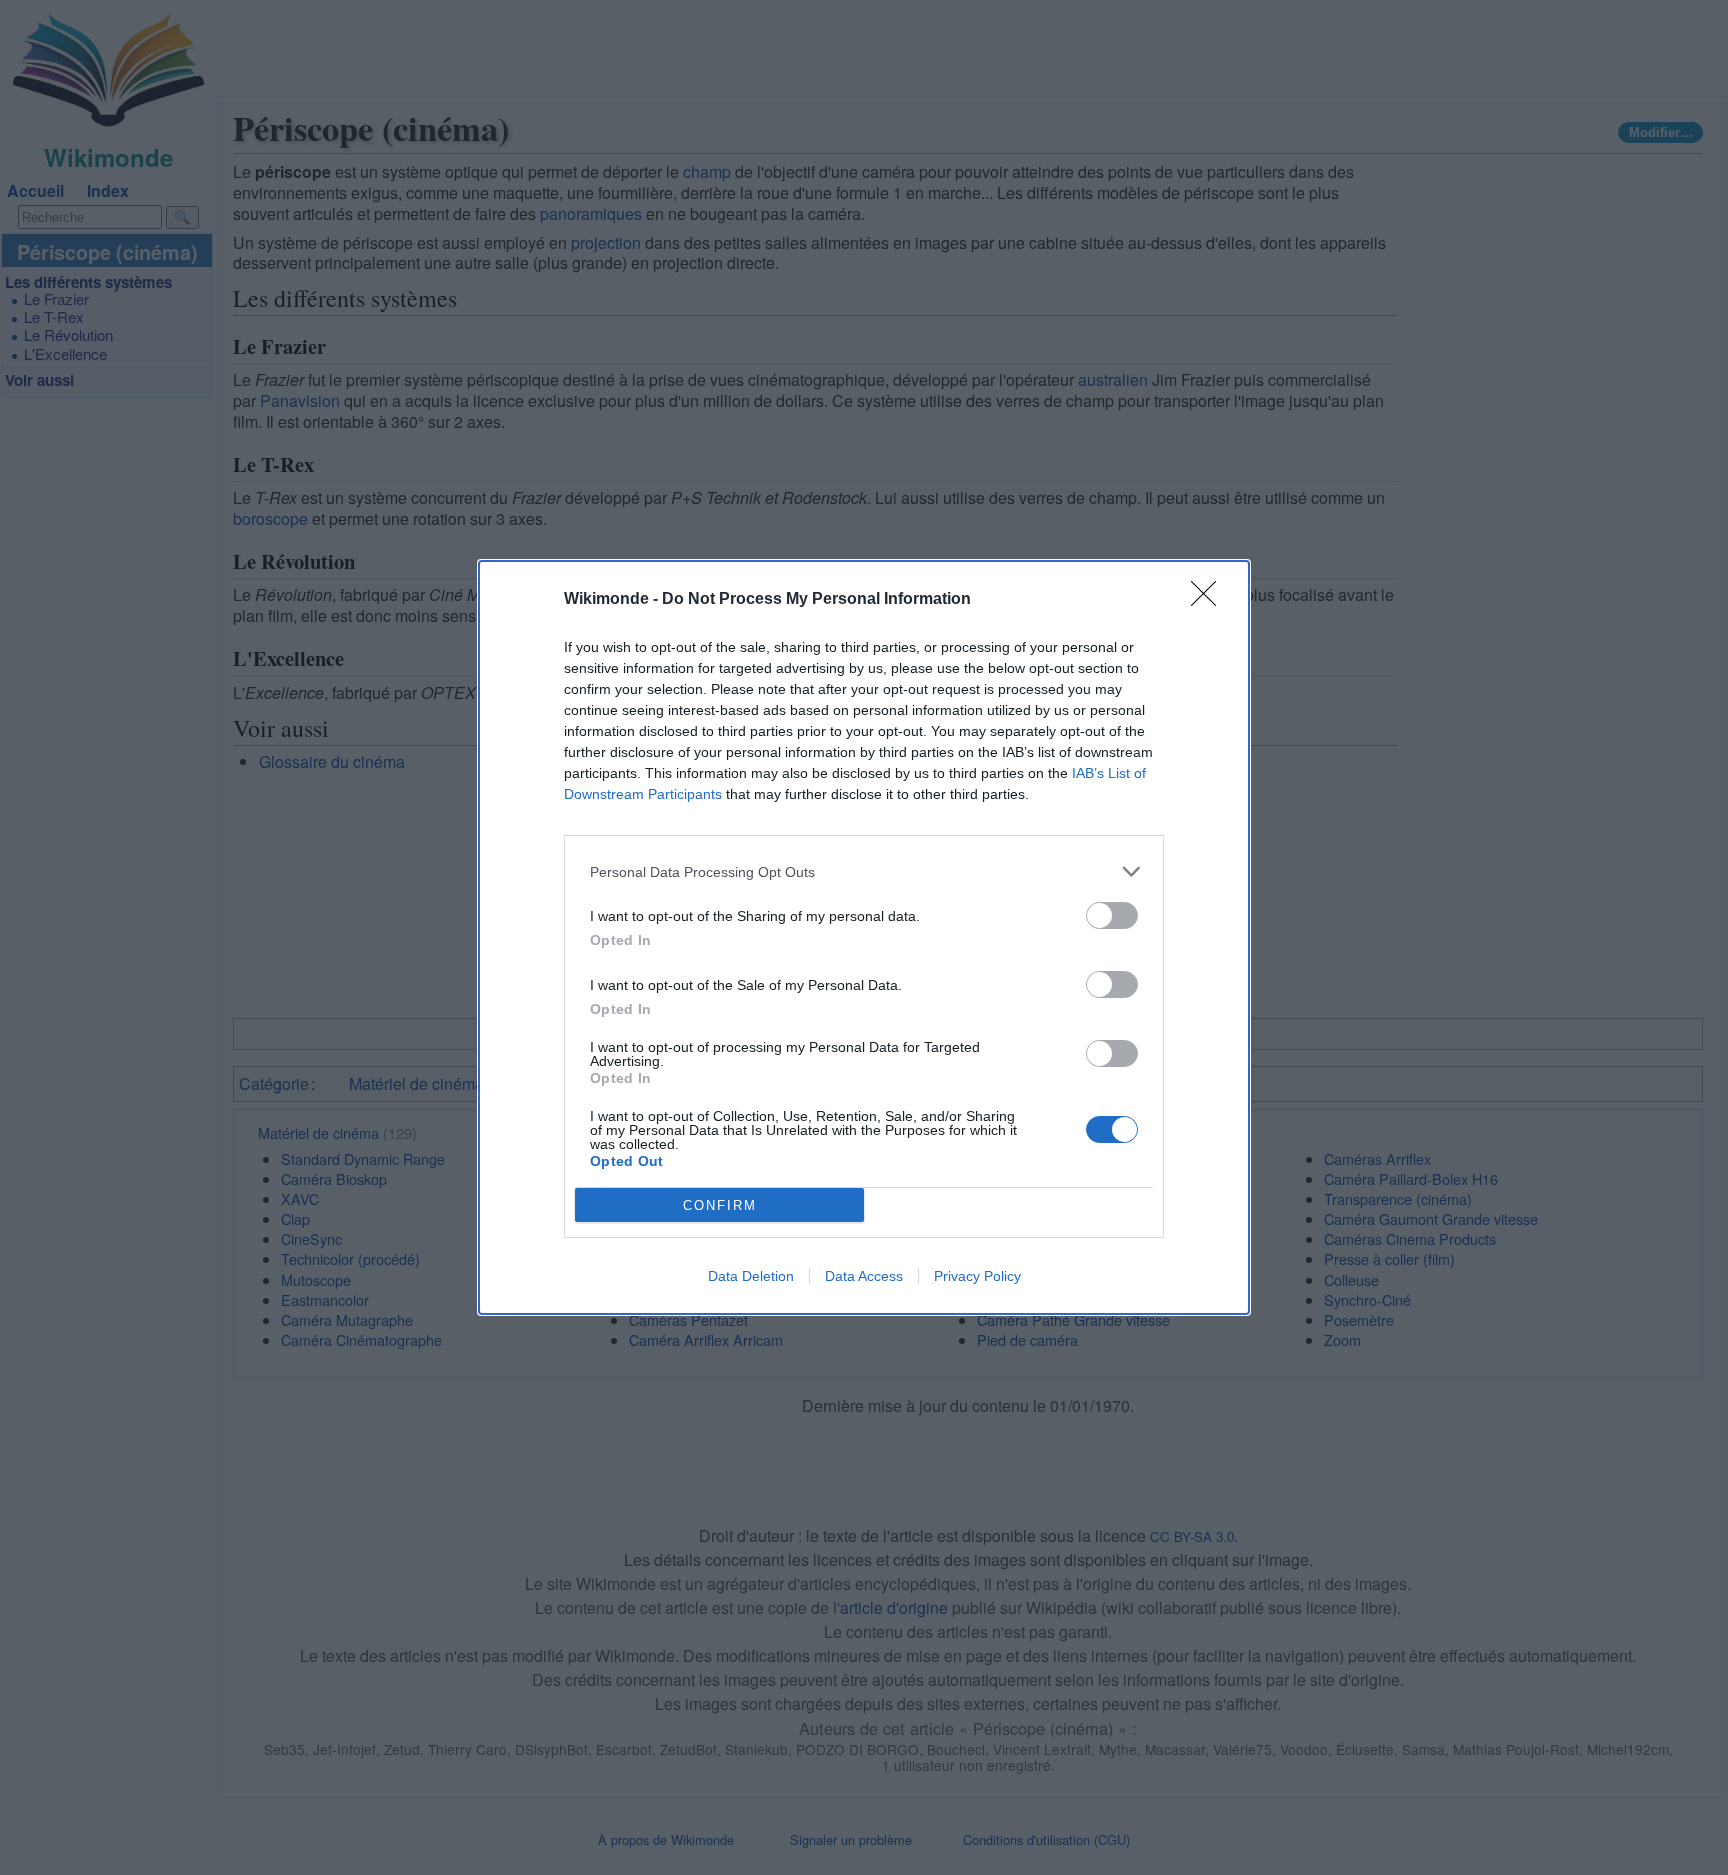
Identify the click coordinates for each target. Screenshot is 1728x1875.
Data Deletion (751, 1276)
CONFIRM (720, 1205)
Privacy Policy (977, 1276)
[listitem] (864, 871)
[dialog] (864, 937)
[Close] (1210, 600)
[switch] (1112, 915)
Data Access (864, 1276)
